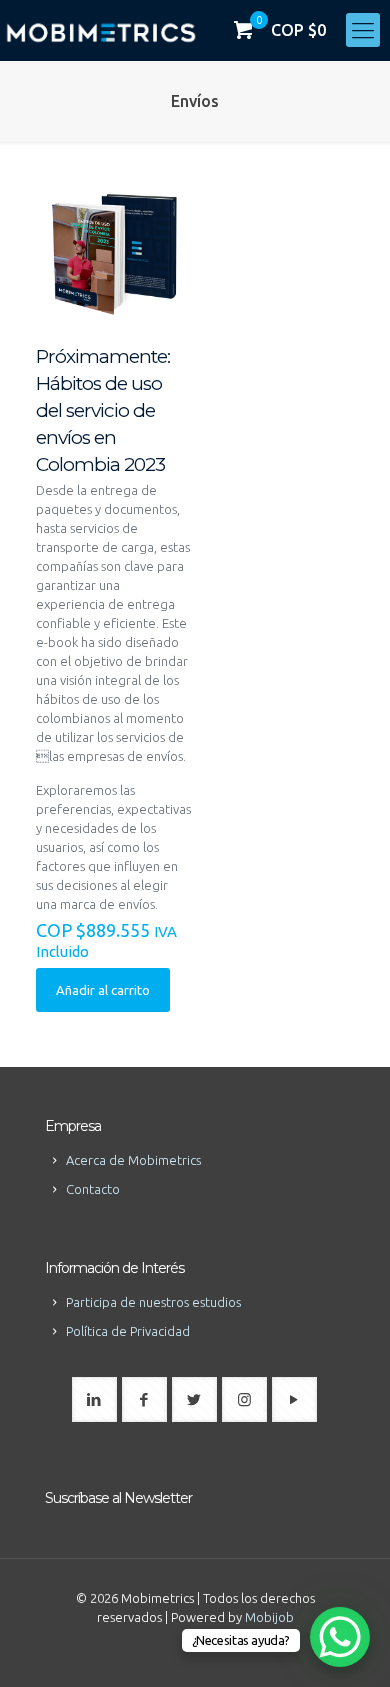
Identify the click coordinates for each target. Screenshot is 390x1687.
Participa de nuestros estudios (153, 1302)
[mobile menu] (363, 30)
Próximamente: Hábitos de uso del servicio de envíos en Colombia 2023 (103, 410)
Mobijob (269, 1617)
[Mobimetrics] (101, 30)
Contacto (93, 1189)
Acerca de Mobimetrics (133, 1160)
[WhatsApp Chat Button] (340, 1637)
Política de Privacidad (128, 1331)
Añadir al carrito (103, 990)
